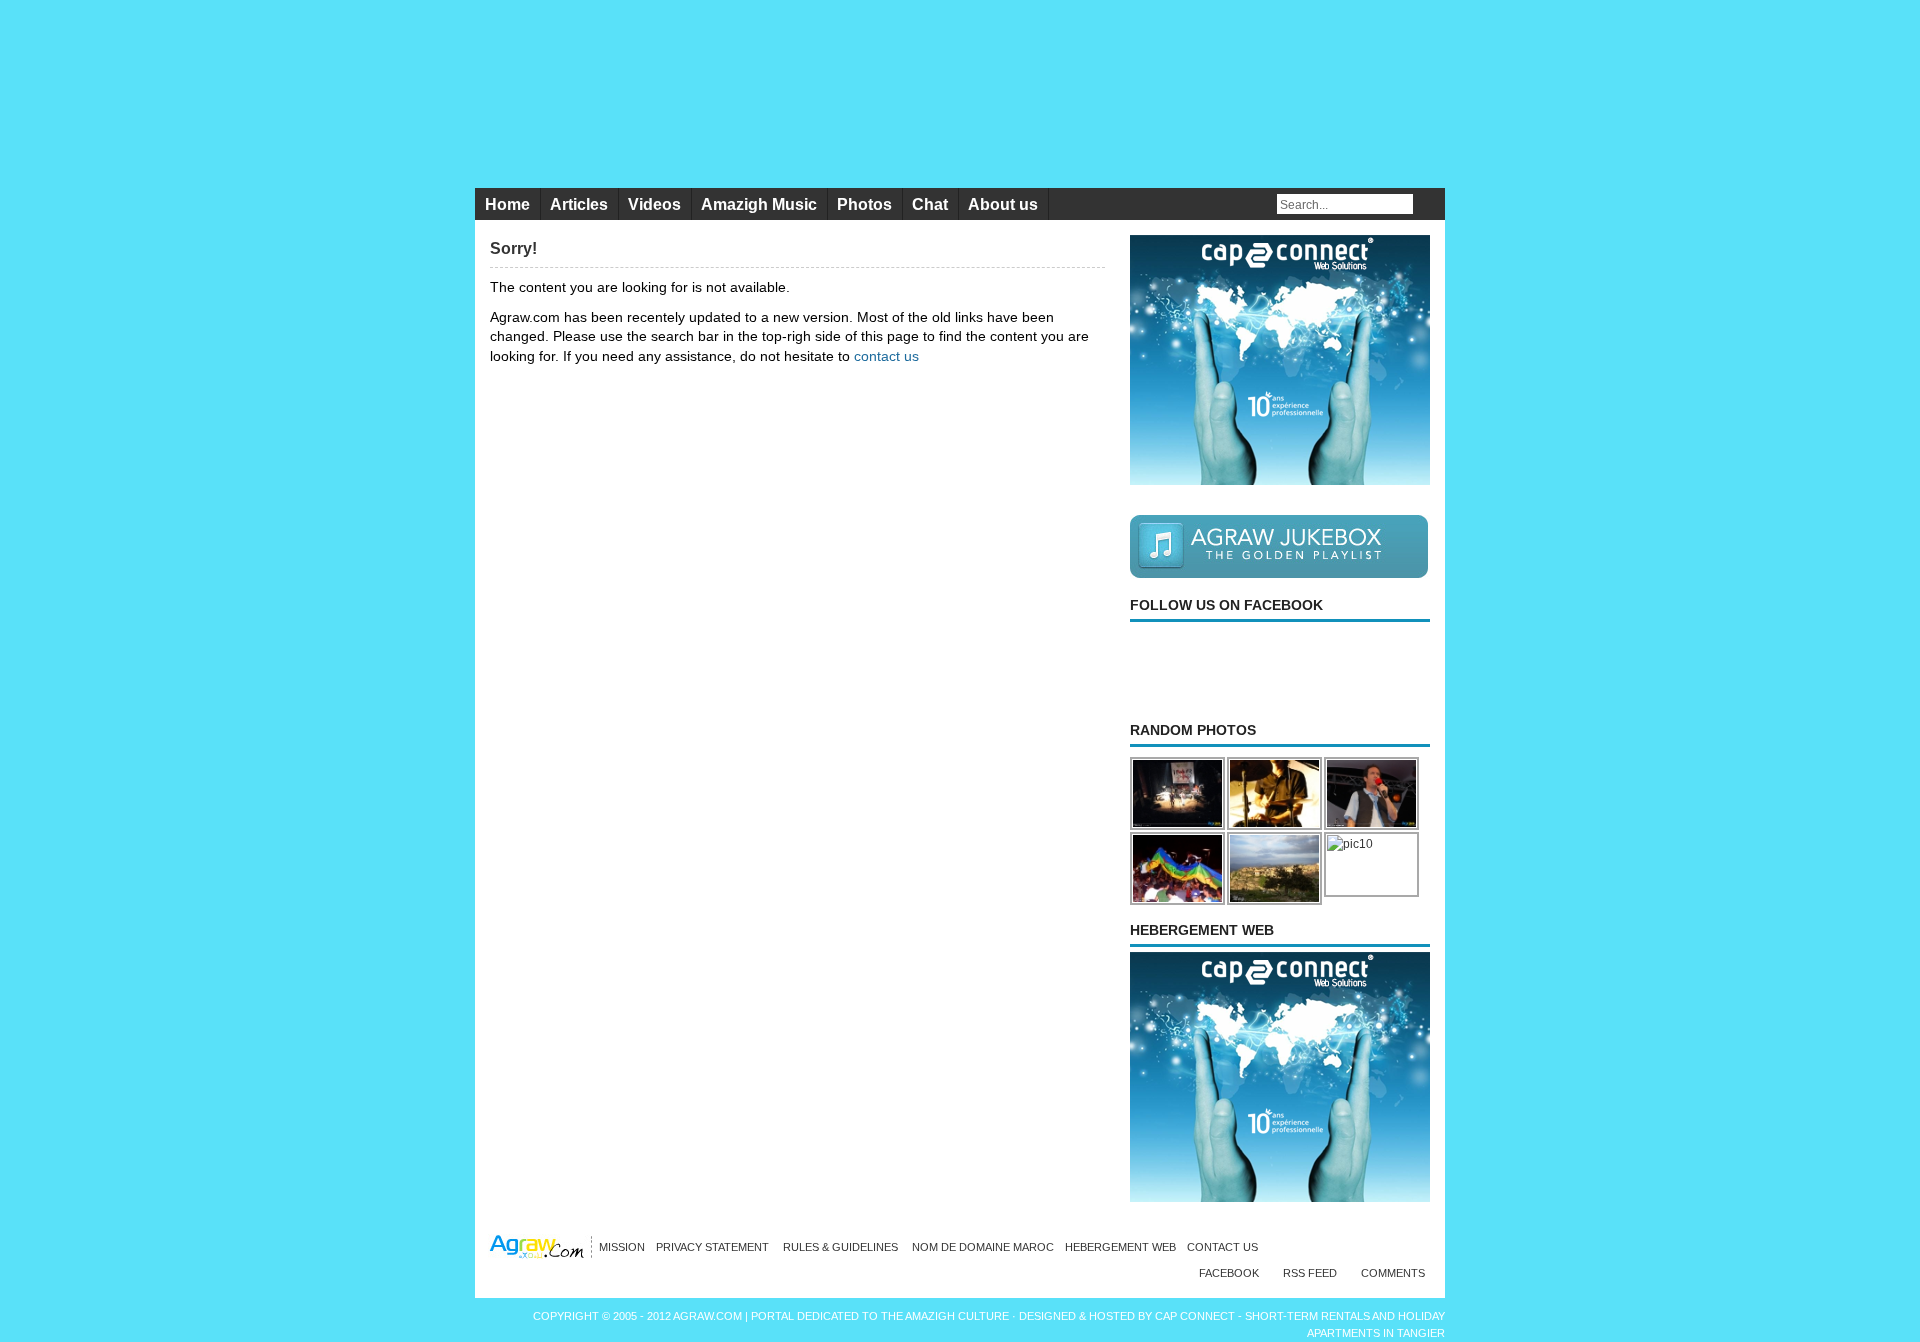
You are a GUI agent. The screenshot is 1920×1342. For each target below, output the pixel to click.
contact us (886, 356)
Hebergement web (1120, 1247)
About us (1003, 204)
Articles (579, 204)
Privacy (714, 1247)
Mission (622, 1247)
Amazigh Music (759, 204)
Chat (930, 204)
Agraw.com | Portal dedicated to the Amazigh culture (842, 1316)
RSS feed (1310, 1273)
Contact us (1222, 1247)
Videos (654, 204)
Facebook (1229, 1273)
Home (507, 204)
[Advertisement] (658, 506)
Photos (864, 204)
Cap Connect (1196, 1316)
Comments (1393, 1273)
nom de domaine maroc (983, 1247)
